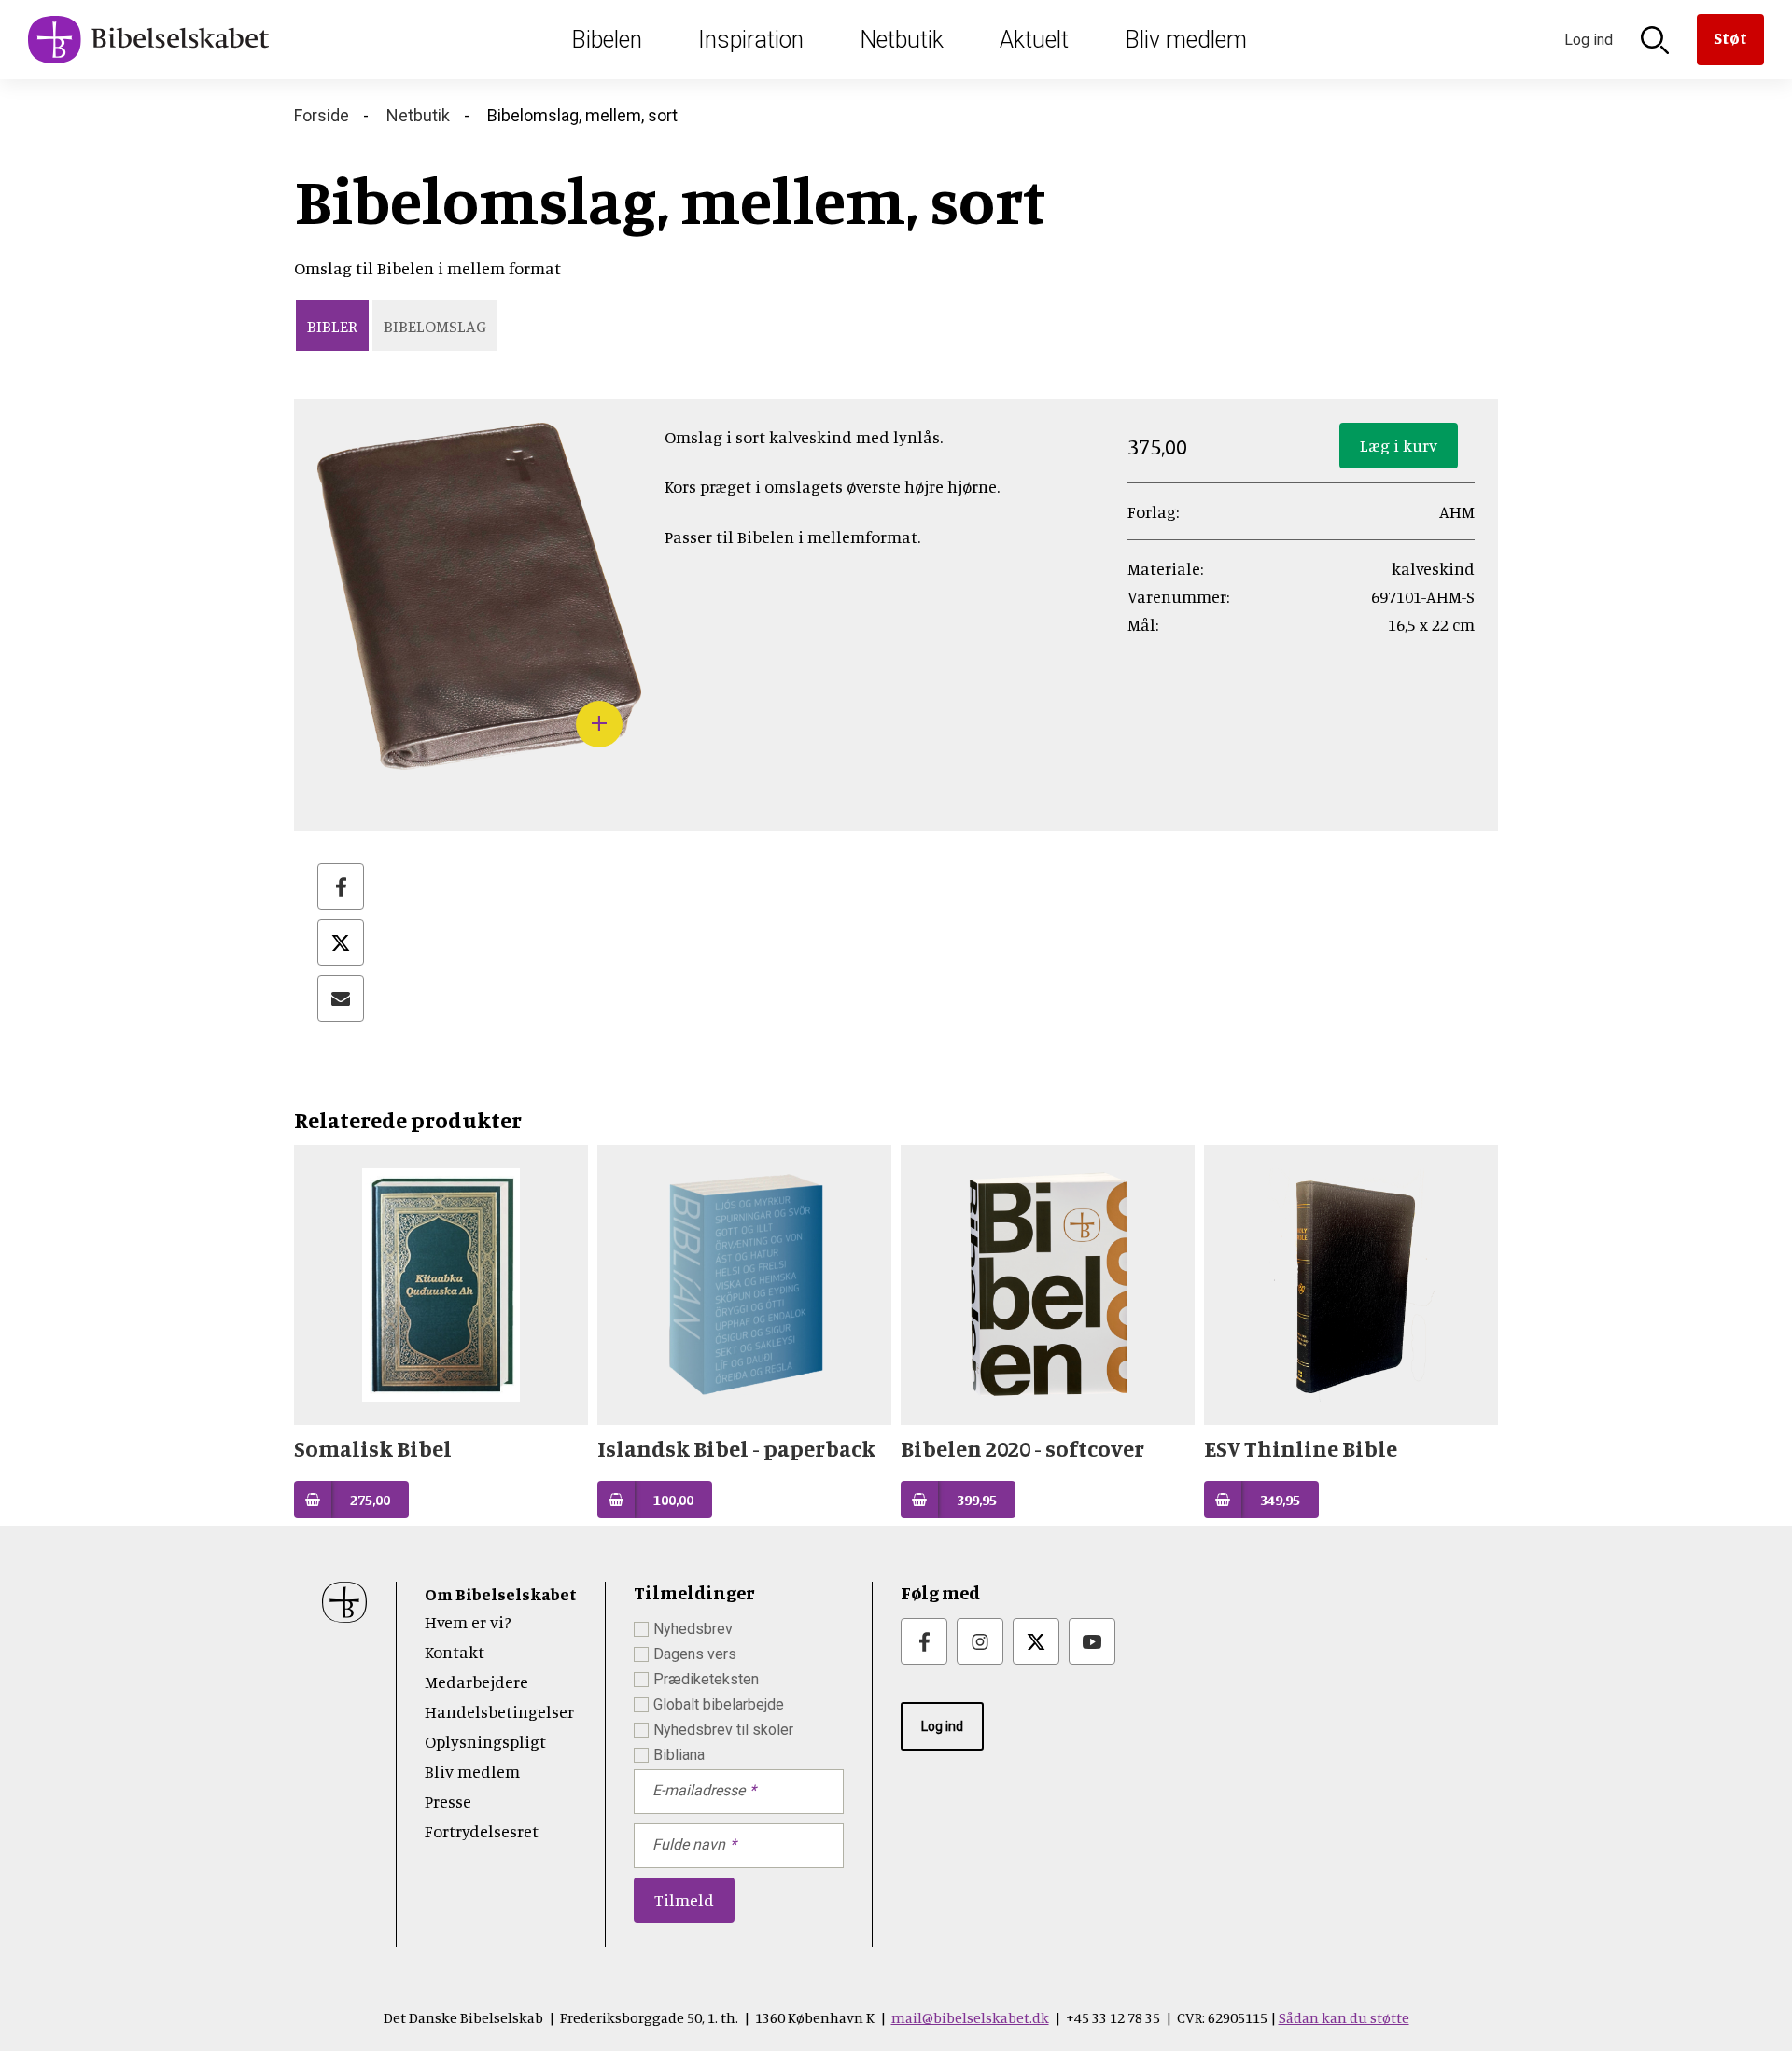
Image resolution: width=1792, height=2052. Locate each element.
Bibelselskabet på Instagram (980, 1641)
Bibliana (679, 1755)
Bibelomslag (435, 326)
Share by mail (341, 998)
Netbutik (902, 40)
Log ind (942, 1726)
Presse (448, 1801)
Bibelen (607, 40)
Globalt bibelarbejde (719, 1704)
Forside (322, 115)
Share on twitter (341, 942)
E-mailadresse (699, 1790)
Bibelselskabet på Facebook (924, 1641)
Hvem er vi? (468, 1622)
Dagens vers (695, 1654)
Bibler (332, 326)
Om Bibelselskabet (501, 1594)
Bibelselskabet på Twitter (1036, 1641)
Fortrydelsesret (482, 1831)
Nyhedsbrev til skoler (723, 1730)
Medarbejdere (476, 1682)
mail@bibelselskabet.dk (970, 2017)
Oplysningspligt (485, 1741)
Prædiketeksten (706, 1679)
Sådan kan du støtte (1344, 2017)
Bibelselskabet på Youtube (1092, 1641)
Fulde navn (689, 1844)
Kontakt (455, 1652)
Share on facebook (341, 886)
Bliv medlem (1186, 40)
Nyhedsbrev (693, 1629)
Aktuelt (1034, 40)
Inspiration (751, 40)
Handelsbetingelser (499, 1711)
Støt (1730, 37)
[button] (479, 756)
